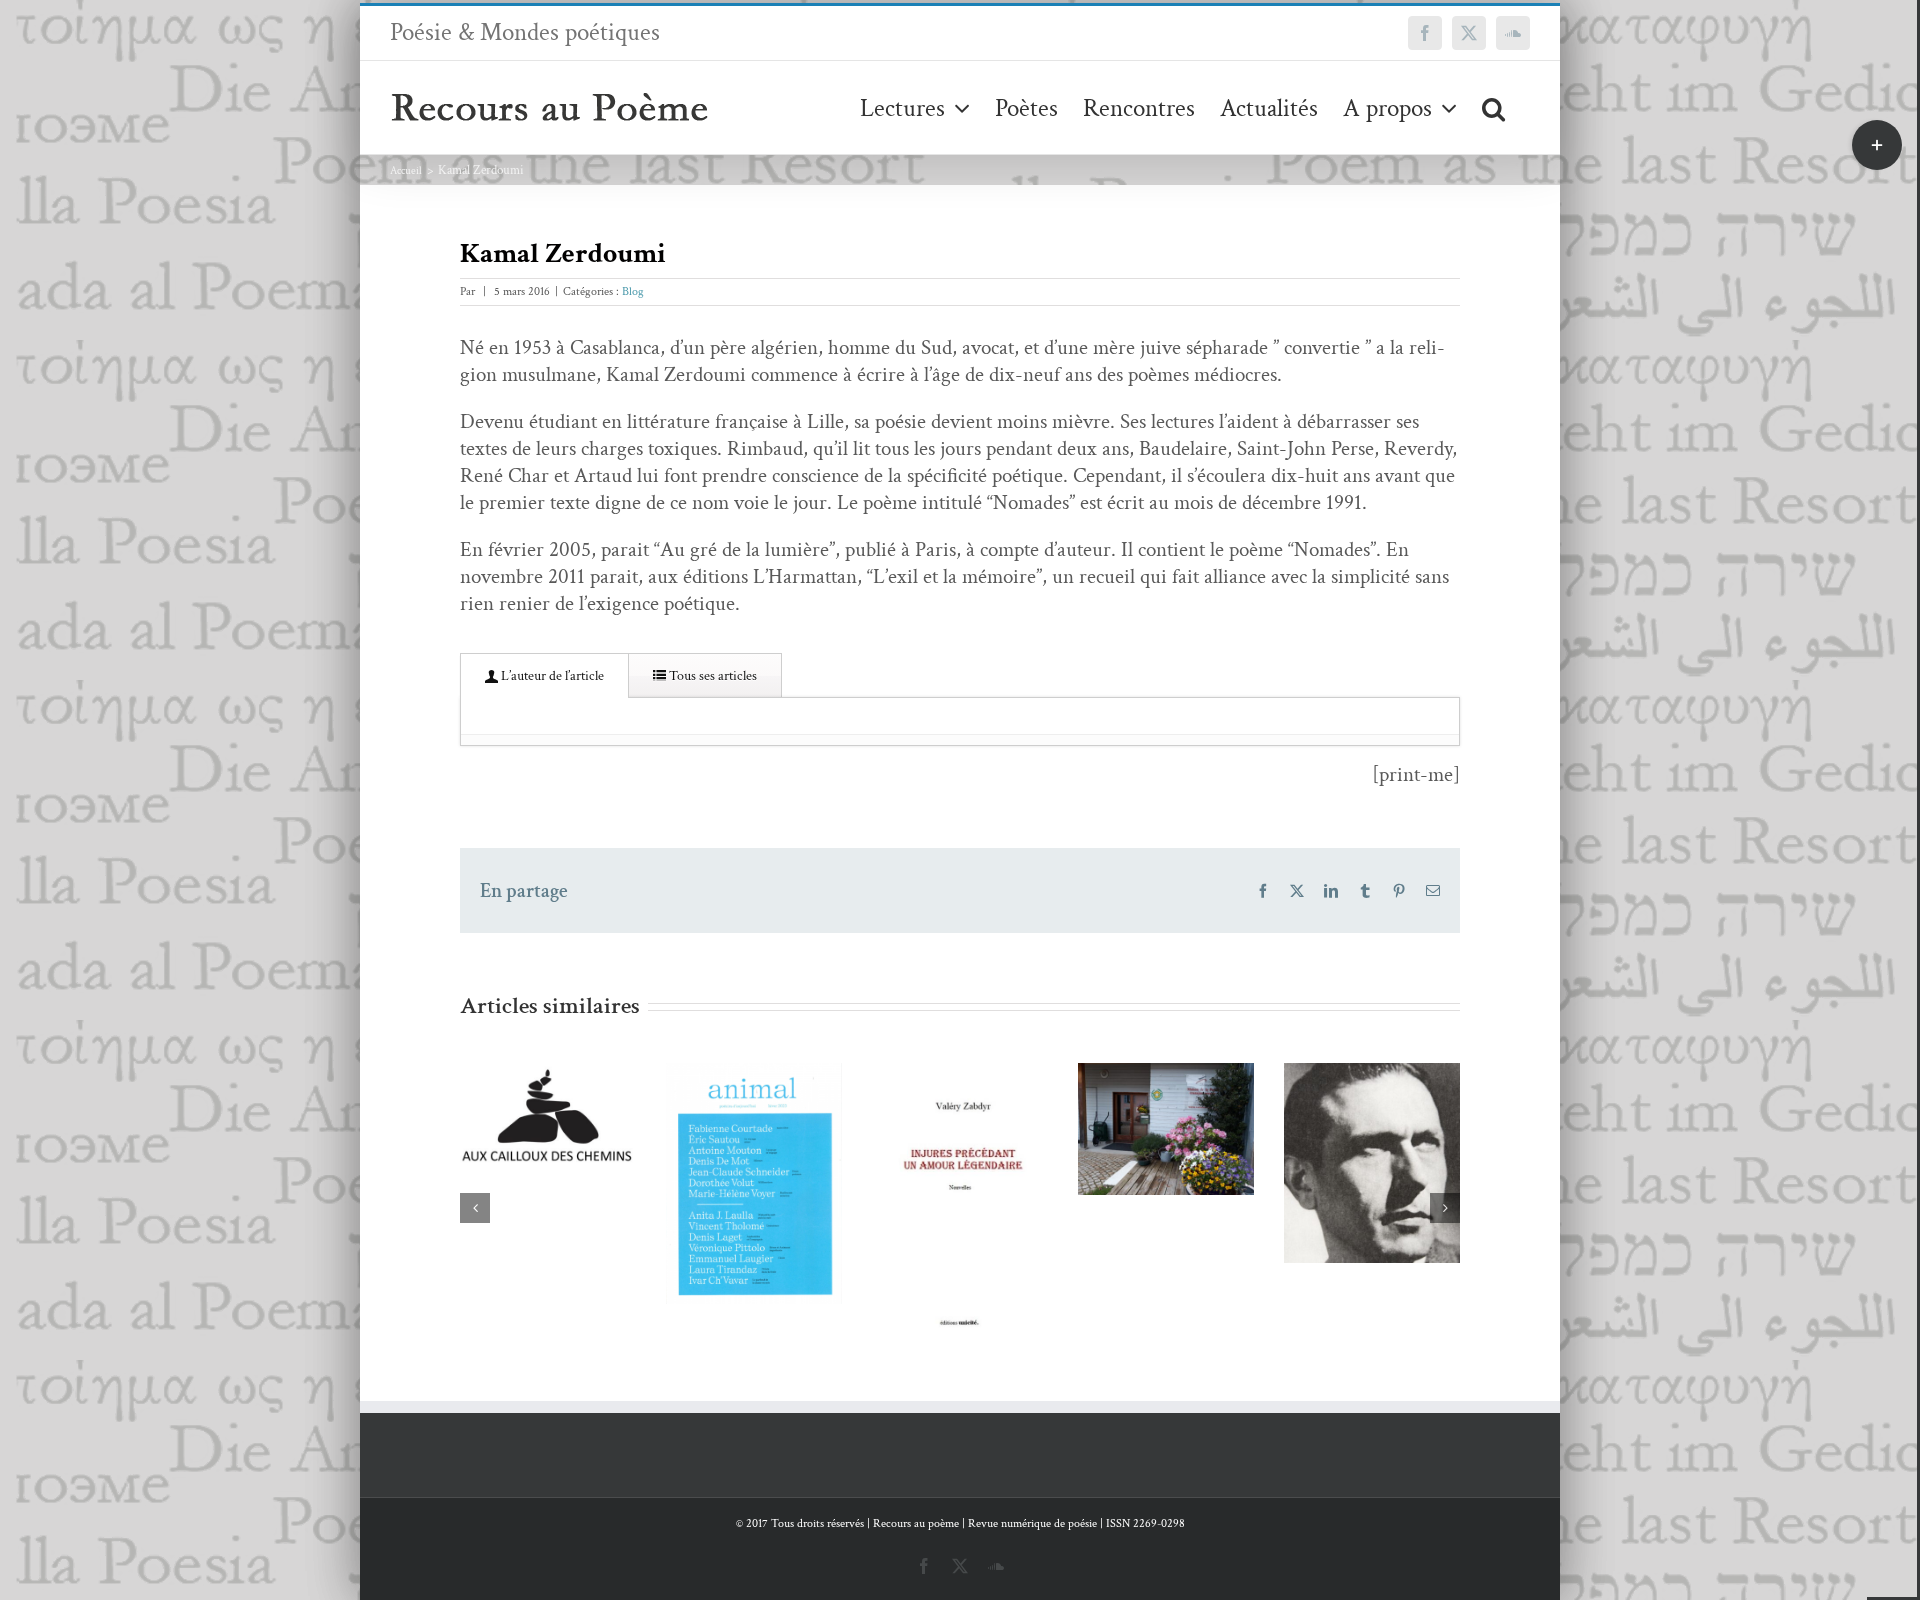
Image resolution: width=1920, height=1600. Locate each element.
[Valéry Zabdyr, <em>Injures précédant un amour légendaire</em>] (754, 1204)
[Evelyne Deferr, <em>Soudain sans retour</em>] (1372, 1176)
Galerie (576, 1117)
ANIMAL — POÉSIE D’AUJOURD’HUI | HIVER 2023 (518, 1117)
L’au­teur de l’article (551, 676)
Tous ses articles (711, 676)
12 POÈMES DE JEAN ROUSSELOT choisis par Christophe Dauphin (1136, 1066)
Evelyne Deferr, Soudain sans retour (1342, 1124)
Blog (633, 291)
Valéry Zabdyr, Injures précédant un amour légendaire (724, 1137)
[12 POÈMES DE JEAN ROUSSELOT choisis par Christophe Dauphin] (1166, 1162)
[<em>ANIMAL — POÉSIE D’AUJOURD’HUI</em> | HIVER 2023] (548, 1183)
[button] (1493, 107)
